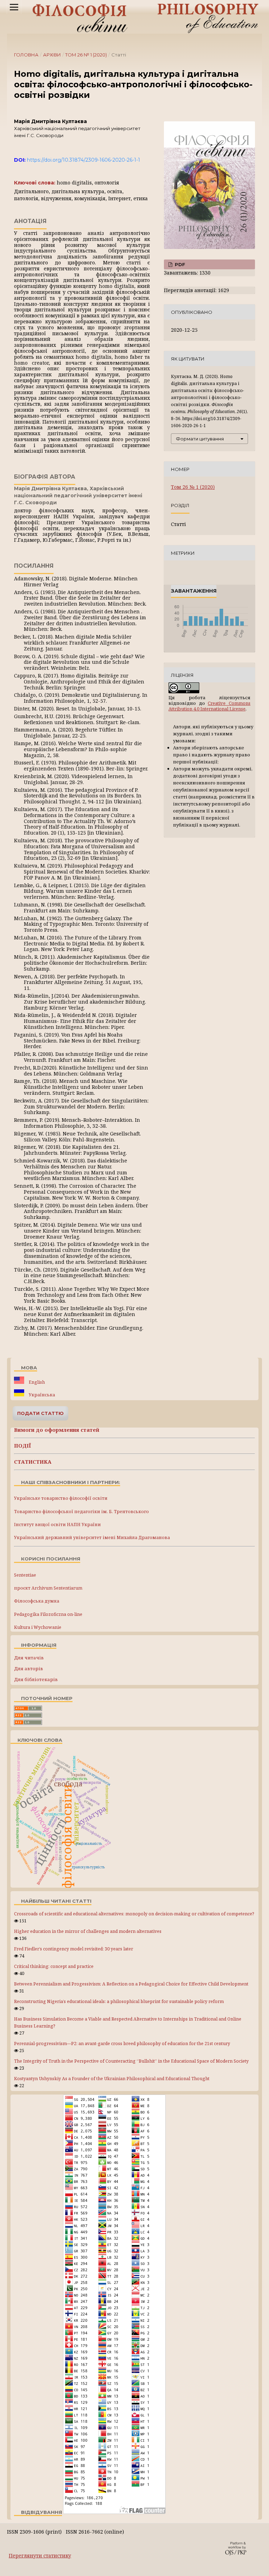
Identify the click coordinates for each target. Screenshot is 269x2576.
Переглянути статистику (40, 2555)
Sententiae (25, 1575)
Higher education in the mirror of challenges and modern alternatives (88, 1931)
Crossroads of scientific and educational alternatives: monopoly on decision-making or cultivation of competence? (134, 1914)
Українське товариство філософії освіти (61, 1498)
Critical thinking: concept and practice (54, 1966)
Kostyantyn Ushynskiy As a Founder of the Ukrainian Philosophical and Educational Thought (112, 2079)
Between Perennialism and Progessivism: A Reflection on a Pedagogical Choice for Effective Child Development (131, 1984)
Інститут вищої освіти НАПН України (57, 1525)
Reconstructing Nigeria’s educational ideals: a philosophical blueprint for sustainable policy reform (119, 2001)
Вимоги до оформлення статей (57, 1430)
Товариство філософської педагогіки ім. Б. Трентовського (81, 1512)
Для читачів (29, 1658)
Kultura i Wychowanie (38, 1627)
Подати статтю (40, 1413)
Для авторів (29, 1668)
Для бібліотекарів (36, 1679)
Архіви (52, 55)
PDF (179, 264)
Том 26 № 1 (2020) (86, 55)
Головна (26, 55)
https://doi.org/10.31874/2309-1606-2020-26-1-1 (84, 160)
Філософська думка (37, 1601)
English (36, 1382)
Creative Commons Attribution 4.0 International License (209, 706)
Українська (41, 1395)
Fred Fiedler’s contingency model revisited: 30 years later (74, 1949)
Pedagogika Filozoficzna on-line (48, 1614)
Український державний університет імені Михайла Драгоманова (92, 1537)
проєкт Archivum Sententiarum (48, 1588)
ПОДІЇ (23, 1446)
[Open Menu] (14, 7)
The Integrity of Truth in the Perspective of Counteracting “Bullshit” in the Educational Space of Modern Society (131, 2061)
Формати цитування (200, 439)
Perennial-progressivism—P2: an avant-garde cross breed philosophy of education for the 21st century (122, 2044)
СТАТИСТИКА (33, 1462)
